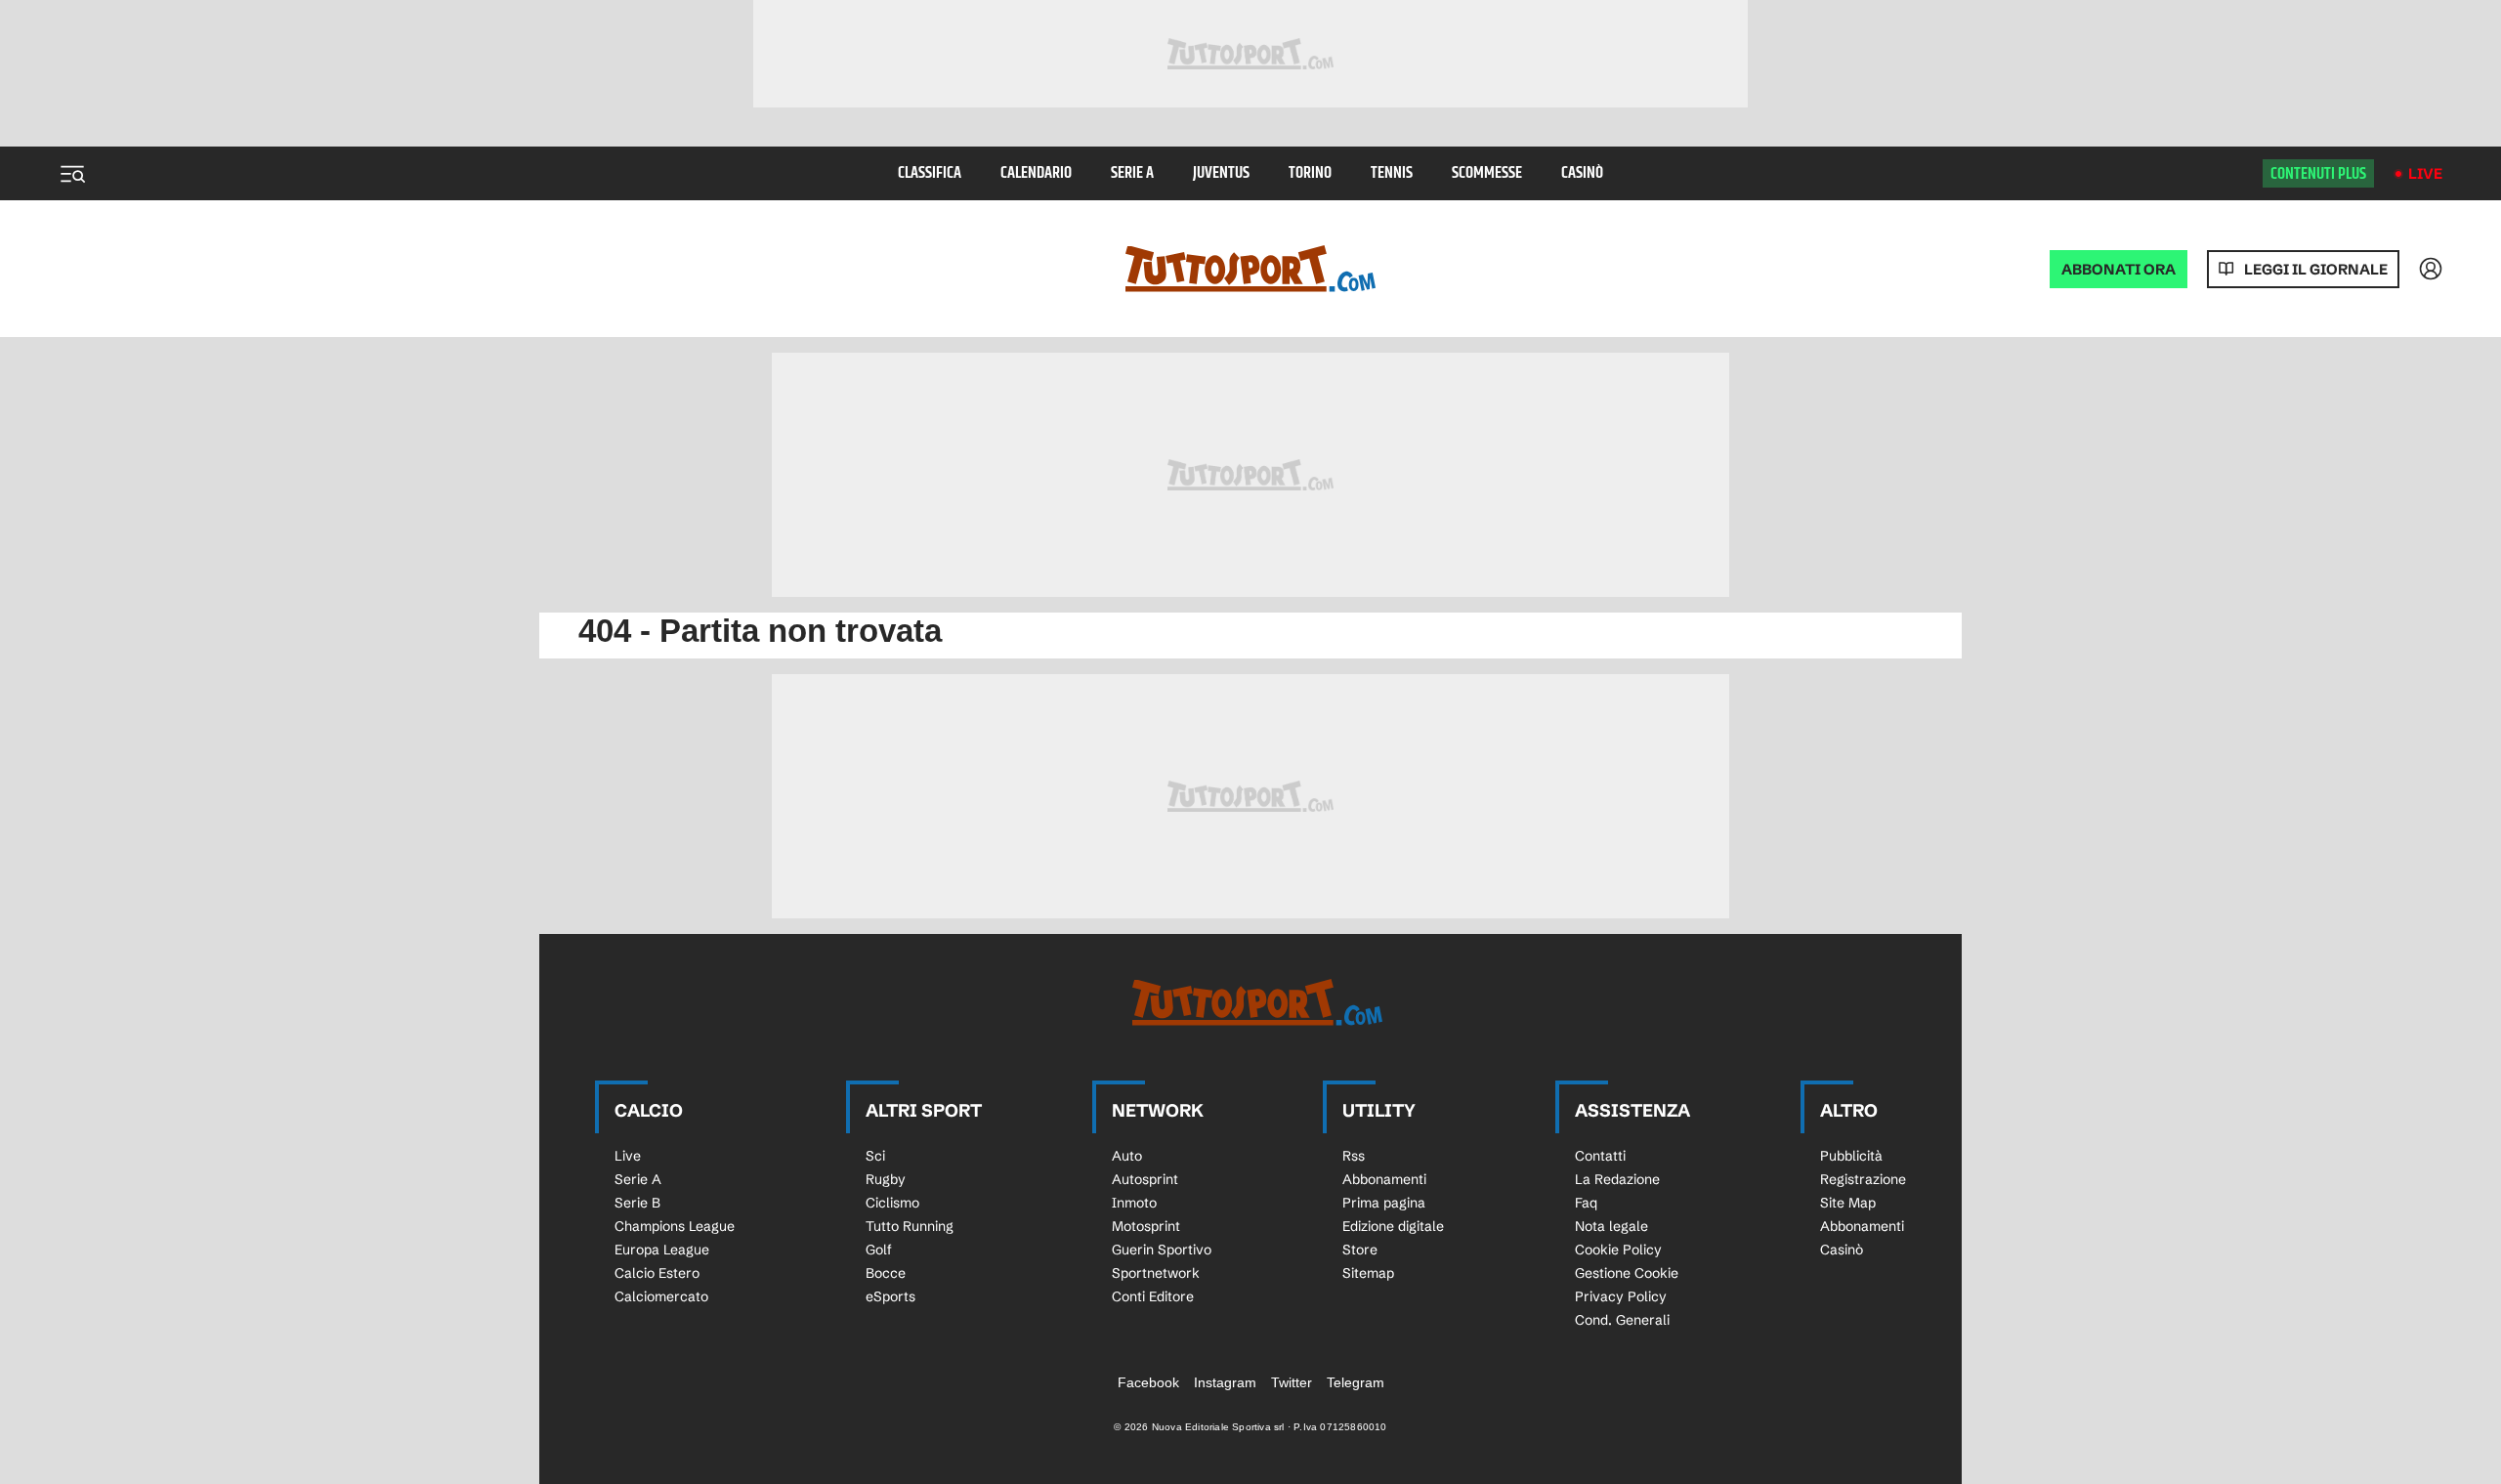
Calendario (1036, 173)
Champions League (675, 1226)
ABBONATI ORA (2119, 269)
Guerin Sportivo (1162, 1250)
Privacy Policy (1621, 1296)
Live (2425, 173)
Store (1360, 1250)
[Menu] (72, 174)
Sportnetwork (1156, 1273)
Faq (1586, 1203)
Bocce (886, 1273)
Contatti (1600, 1156)
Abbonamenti (1384, 1179)
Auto (1127, 1156)
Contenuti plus (2318, 174)
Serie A (1132, 173)
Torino (1310, 173)
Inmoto (1134, 1203)
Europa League (662, 1250)
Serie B (637, 1203)
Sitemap (1368, 1273)
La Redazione (1617, 1179)
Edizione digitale (1393, 1226)
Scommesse (1487, 173)
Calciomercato (661, 1296)
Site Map (1848, 1203)
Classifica (930, 173)
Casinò (1582, 173)
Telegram (1356, 1382)
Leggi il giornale (2316, 269)
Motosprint (1146, 1226)
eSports (890, 1296)
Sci (875, 1156)
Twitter (1292, 1382)
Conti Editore (1153, 1296)
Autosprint (1145, 1179)
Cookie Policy (1618, 1250)
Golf (879, 1250)
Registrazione (1863, 1179)
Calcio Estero (657, 1273)
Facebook (1148, 1382)
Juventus (1221, 173)
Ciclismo (892, 1203)
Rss (1354, 1156)
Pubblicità (1851, 1156)
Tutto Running (910, 1226)
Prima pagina (1384, 1203)
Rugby (886, 1179)
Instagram (1225, 1382)
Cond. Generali (1622, 1320)
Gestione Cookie (1627, 1273)
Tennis (1392, 173)
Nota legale (1611, 1226)
